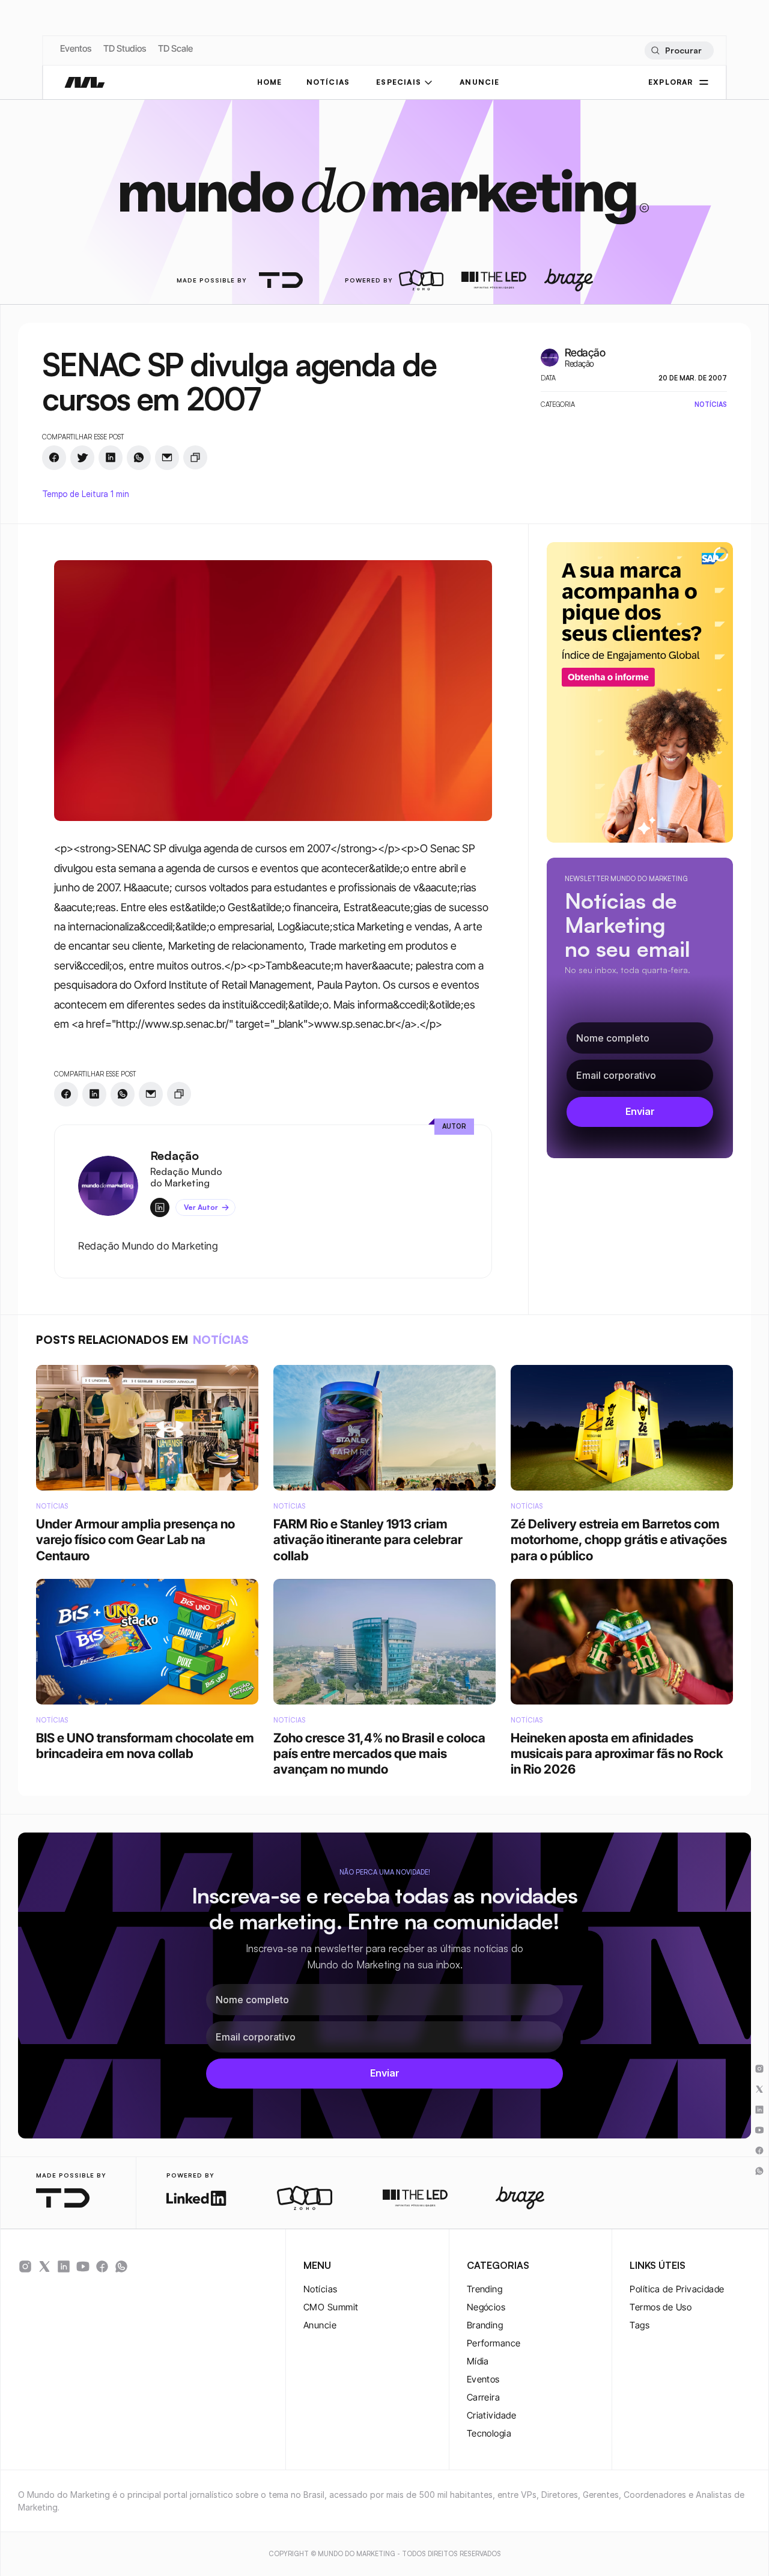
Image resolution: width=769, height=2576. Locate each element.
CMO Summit (331, 2307)
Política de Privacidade (677, 2289)
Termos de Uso (661, 2307)
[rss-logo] (102, 2266)
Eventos (76, 48)
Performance (494, 2343)
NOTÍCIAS (328, 82)
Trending (485, 2289)
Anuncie (320, 2325)
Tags (640, 2325)
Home (270, 82)
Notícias (321, 2289)
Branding (485, 2325)
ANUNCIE (479, 82)
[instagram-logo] (25, 2266)
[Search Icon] (679, 50)
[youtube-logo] (83, 2266)
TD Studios (125, 48)
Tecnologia (489, 2433)
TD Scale (175, 48)
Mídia (478, 2361)
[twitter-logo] (44, 2266)
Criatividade (491, 2415)
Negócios (486, 2307)
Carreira (484, 2397)
